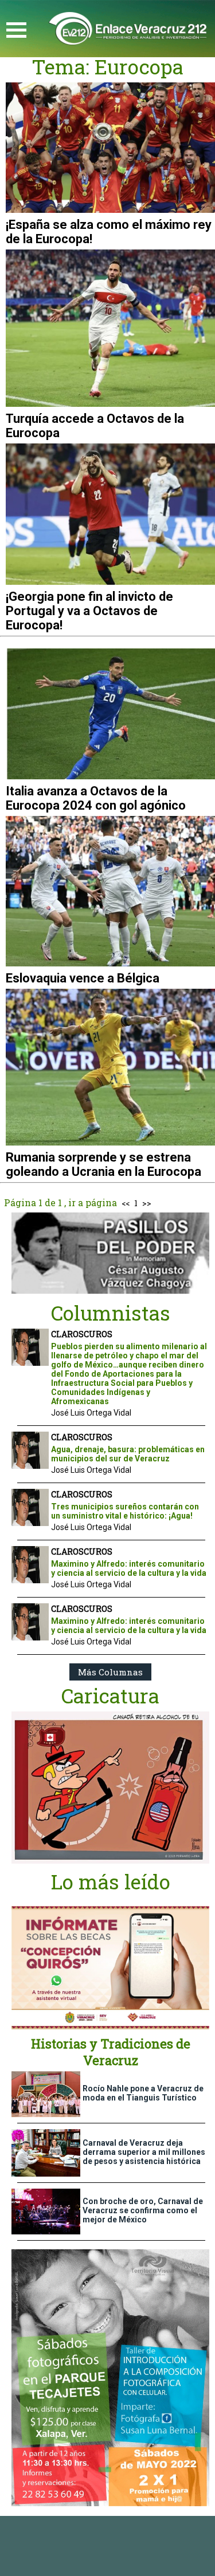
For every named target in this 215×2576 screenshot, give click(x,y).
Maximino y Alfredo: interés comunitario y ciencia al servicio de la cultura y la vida (129, 1568)
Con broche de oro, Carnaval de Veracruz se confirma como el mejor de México (143, 2210)
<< (126, 1203)
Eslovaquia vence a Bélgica (83, 978)
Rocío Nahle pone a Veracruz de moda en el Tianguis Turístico (143, 2093)
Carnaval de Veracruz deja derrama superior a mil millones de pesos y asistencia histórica (144, 2152)
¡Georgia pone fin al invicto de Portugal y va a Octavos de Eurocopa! (89, 611)
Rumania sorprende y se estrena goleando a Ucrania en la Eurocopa (103, 1164)
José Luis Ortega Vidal (91, 1413)
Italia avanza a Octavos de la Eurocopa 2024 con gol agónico (96, 798)
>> (147, 1203)
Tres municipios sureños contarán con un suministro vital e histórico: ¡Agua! (125, 1511)
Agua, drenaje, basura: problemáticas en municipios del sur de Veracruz (128, 1454)
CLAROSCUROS (82, 1334)
